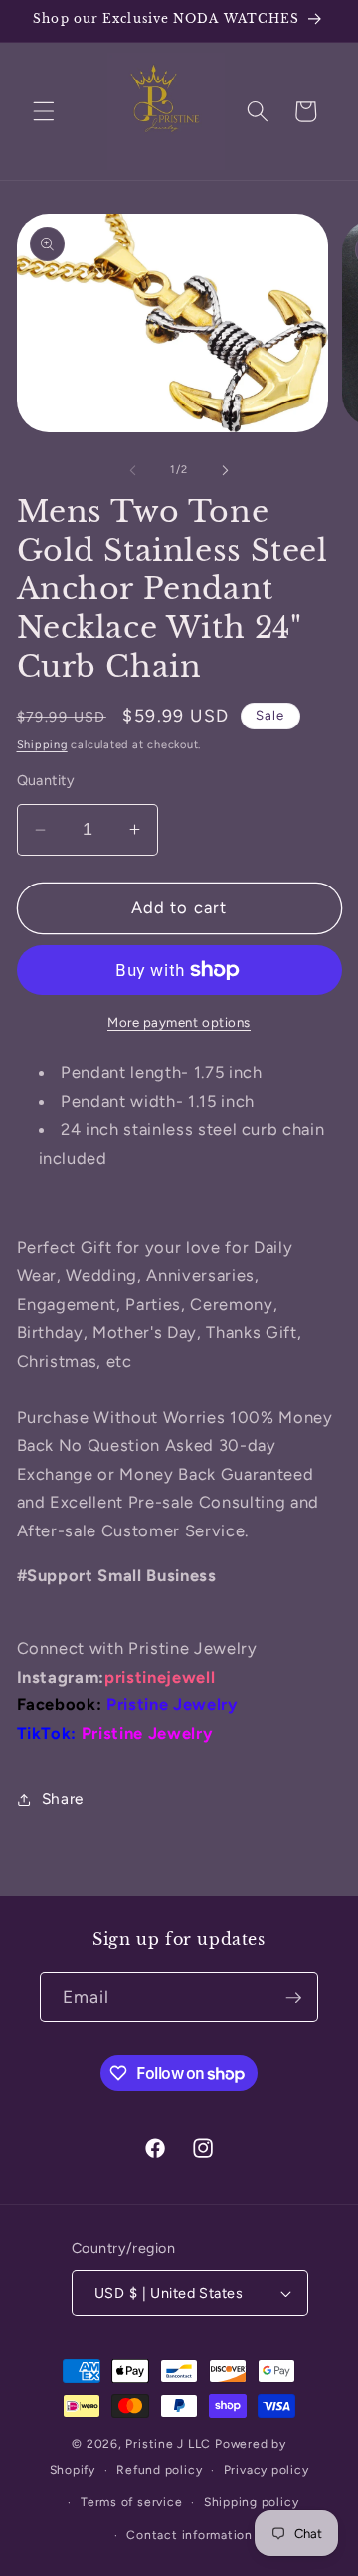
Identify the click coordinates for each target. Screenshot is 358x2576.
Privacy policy (267, 2470)
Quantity (46, 780)
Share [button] (63, 1798)
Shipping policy (252, 2502)
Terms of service (131, 2502)
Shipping (42, 745)
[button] (44, 111)
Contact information (189, 2535)
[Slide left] (133, 470)
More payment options (179, 1022)
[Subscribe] (293, 1998)
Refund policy (159, 2470)
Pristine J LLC (168, 2444)
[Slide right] (225, 470)
